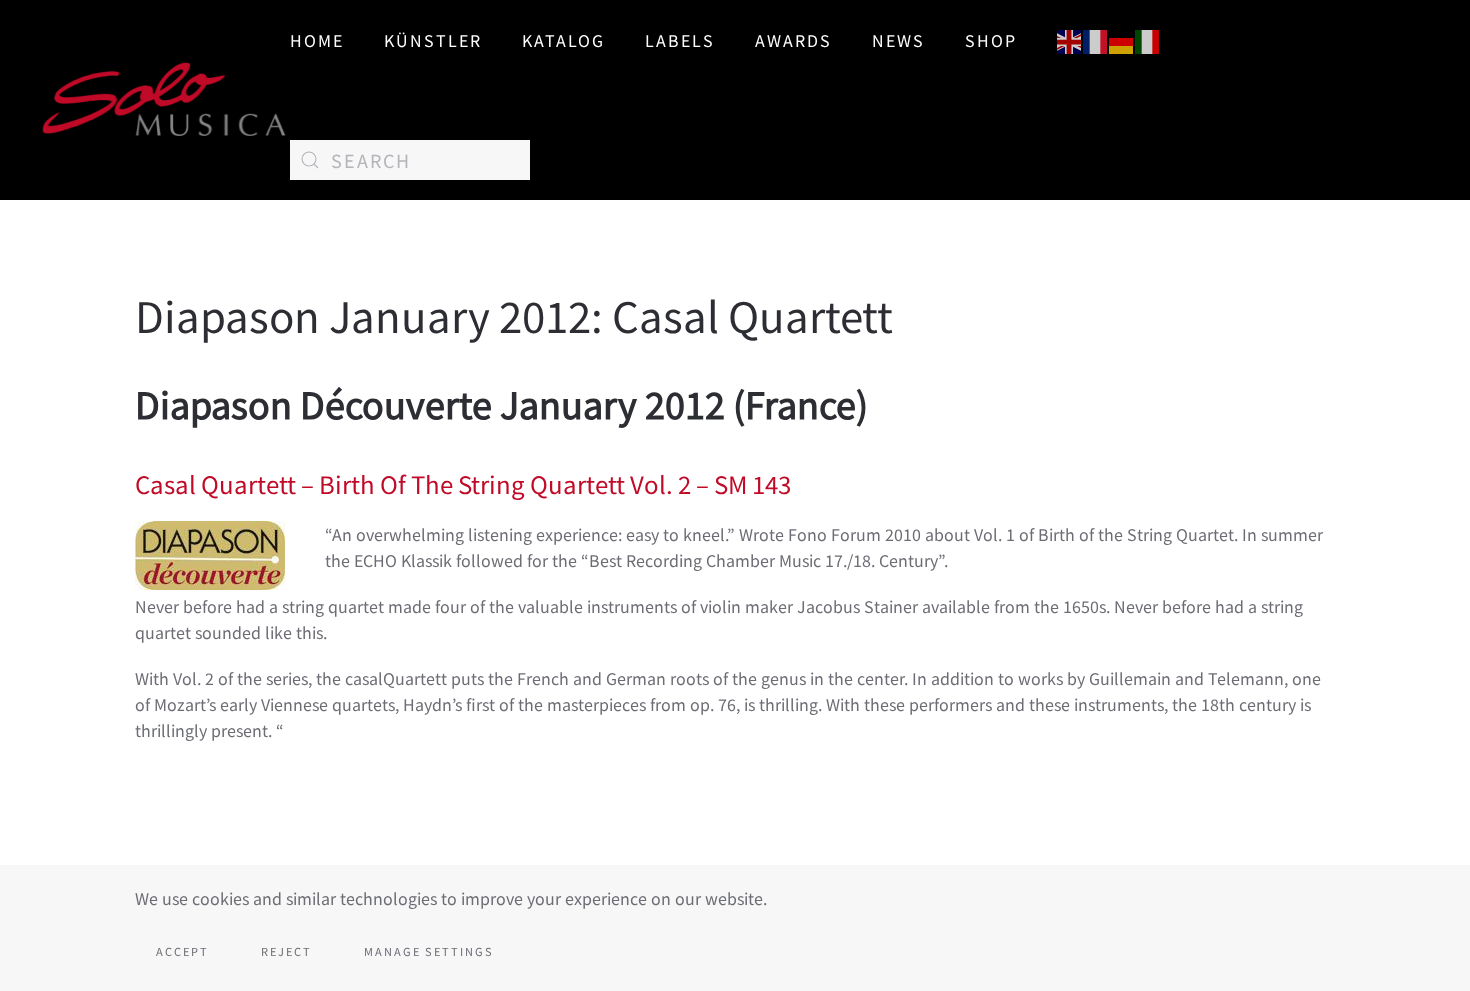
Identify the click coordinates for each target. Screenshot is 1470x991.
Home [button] (317, 40)
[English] (1070, 39)
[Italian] (1148, 39)
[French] (1096, 39)
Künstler (433, 40)
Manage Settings (429, 951)
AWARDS (793, 40)
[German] (1122, 39)
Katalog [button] (563, 40)
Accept (182, 951)
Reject (286, 951)
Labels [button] (680, 40)
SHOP (991, 40)
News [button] (898, 40)
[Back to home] (165, 100)
